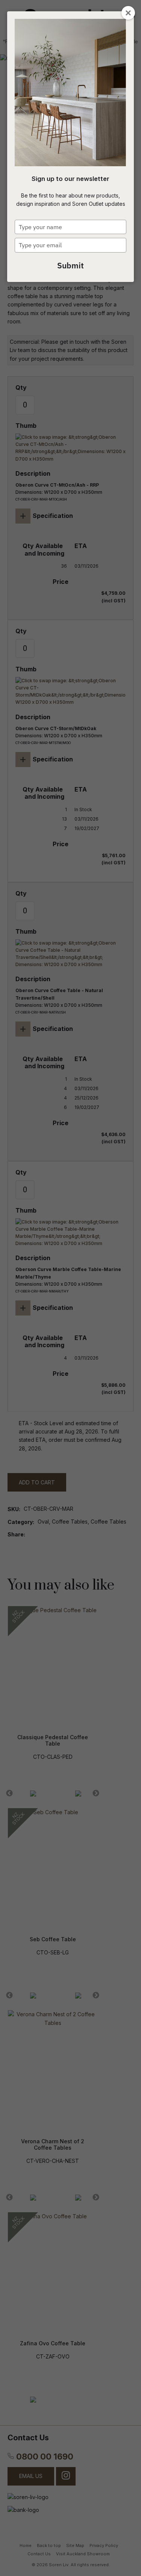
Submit (70, 265)
